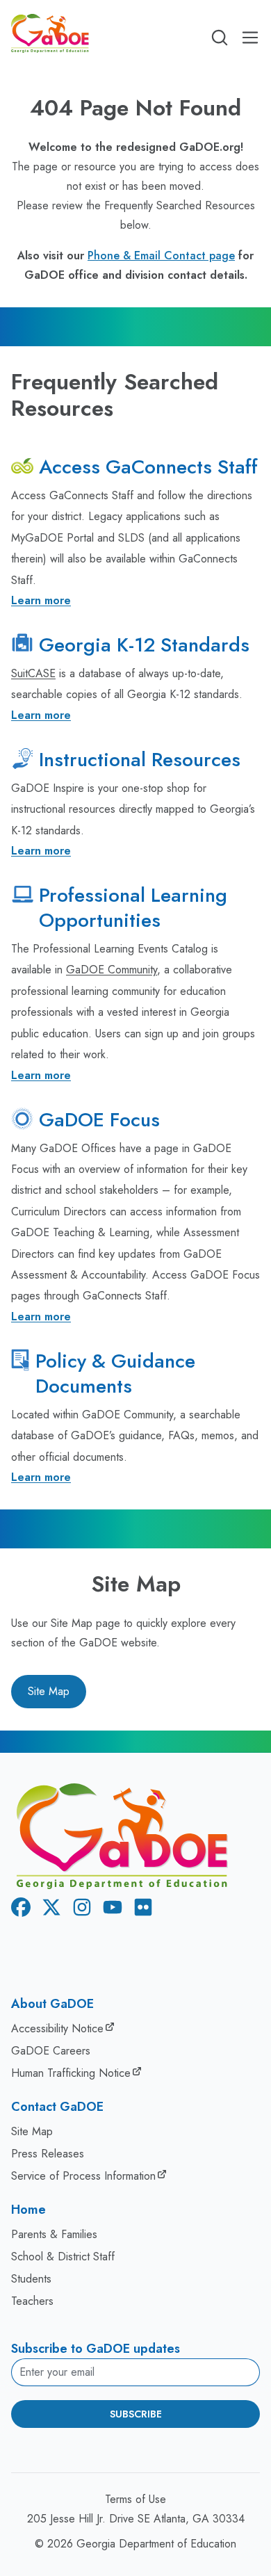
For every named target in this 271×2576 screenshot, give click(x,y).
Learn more (41, 600)
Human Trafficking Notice (71, 2073)
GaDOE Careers (51, 2051)
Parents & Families (54, 2234)
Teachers (32, 2301)
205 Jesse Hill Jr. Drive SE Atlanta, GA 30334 (136, 2519)
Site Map (49, 1691)
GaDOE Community (112, 970)
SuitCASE (33, 673)
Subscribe (136, 2414)
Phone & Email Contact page (161, 256)
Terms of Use (135, 2499)
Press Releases (48, 2154)
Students (31, 2279)
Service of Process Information (83, 2176)
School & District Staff (63, 2257)
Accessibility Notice (57, 2028)
